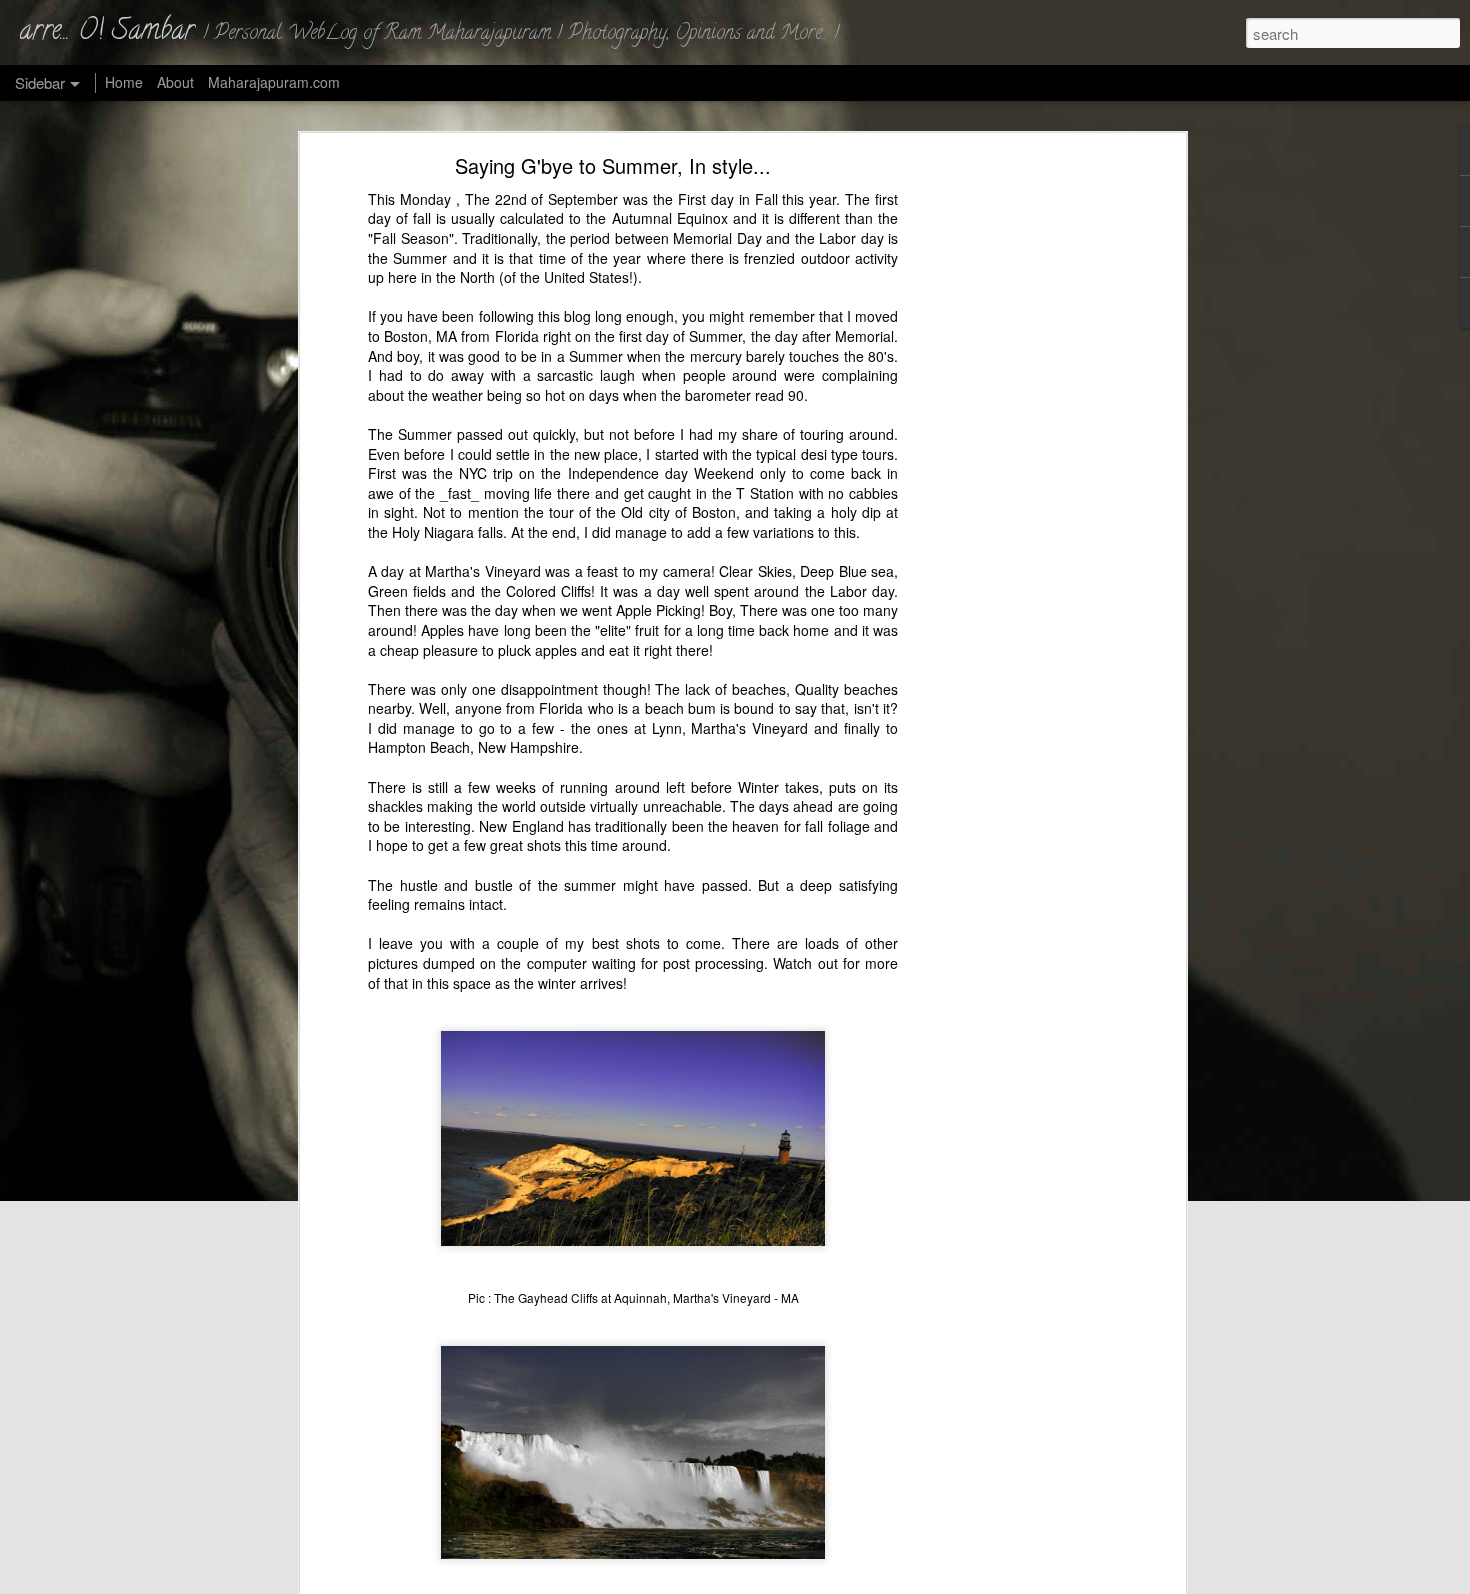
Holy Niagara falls (447, 532)
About (175, 82)
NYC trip (486, 473)
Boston (714, 513)
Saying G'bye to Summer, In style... (613, 165)
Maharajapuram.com (274, 82)
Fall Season (411, 238)
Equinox (702, 219)
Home (124, 82)
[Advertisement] (1008, 476)
